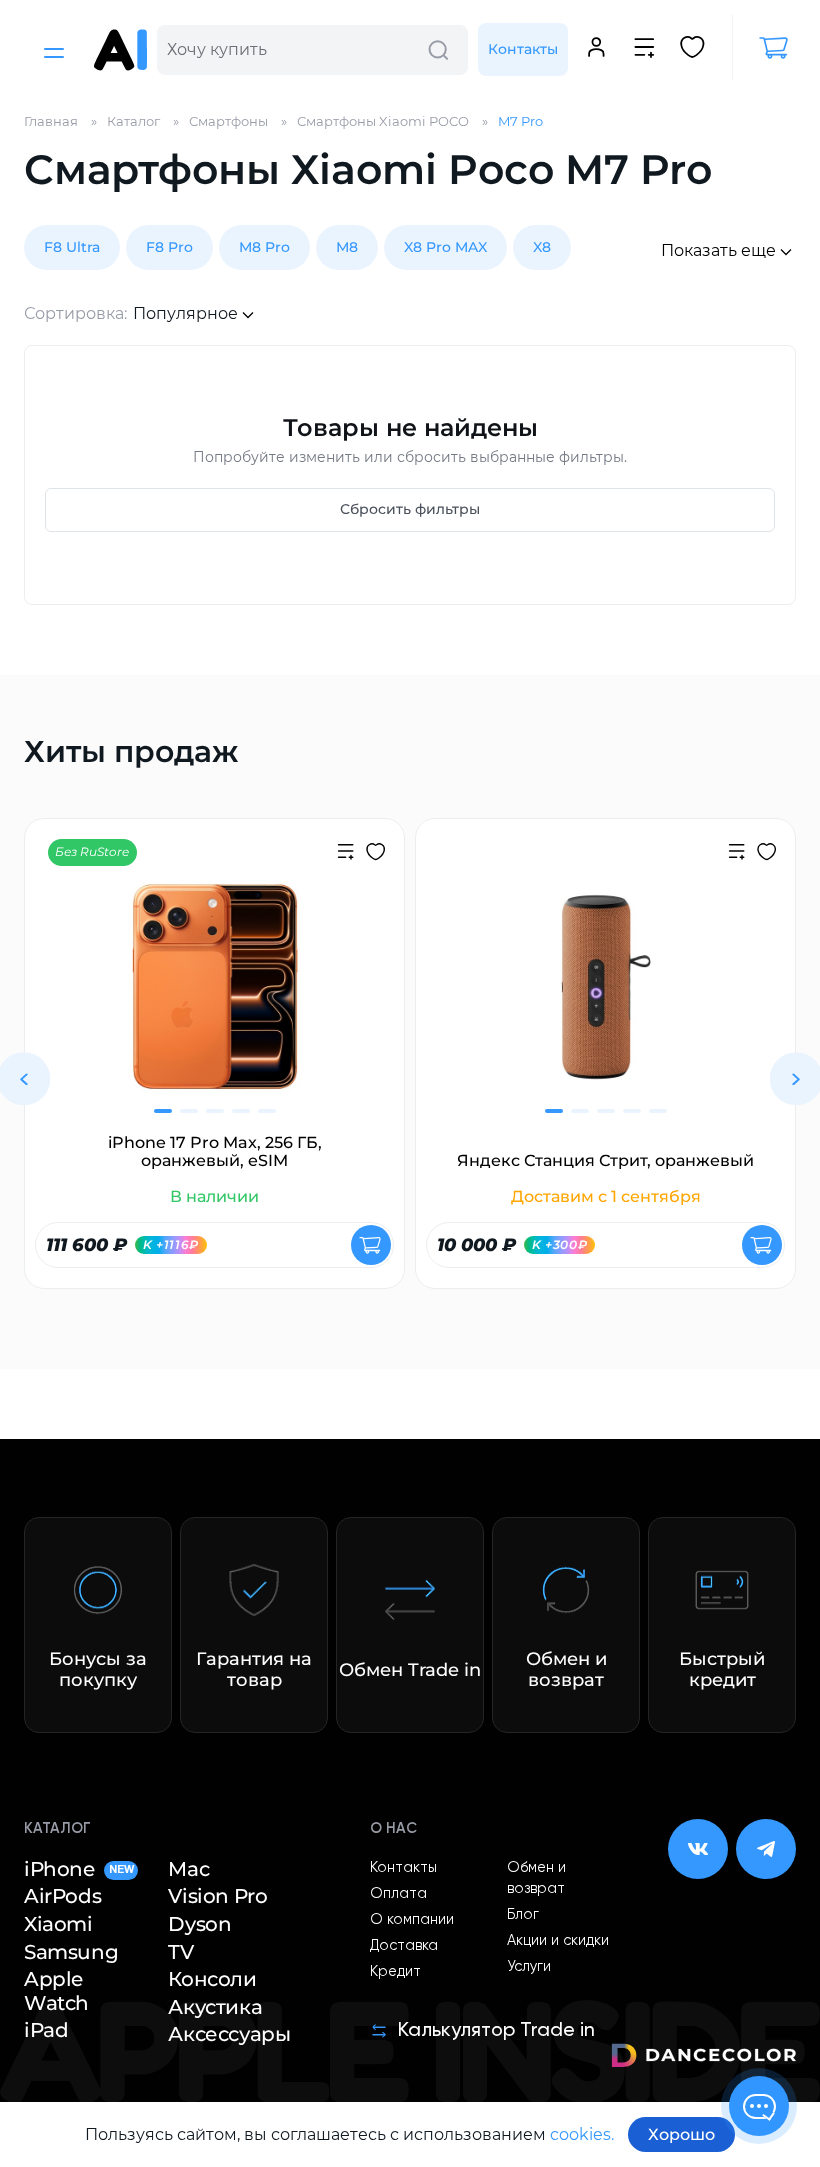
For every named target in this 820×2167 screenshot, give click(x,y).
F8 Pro (169, 247)
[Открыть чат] (759, 2106)
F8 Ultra (72, 247)
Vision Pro (217, 1896)
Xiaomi (58, 1924)
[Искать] (438, 50)
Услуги (529, 1967)
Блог (523, 1915)
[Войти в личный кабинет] (596, 50)
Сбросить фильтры (410, 509)
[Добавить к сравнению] (345, 854)
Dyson (199, 1924)
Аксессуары (229, 2034)
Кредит (395, 1972)
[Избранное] (692, 50)
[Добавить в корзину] (371, 1245)
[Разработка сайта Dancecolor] (703, 2058)
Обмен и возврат (536, 1878)
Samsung (71, 1952)
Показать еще (718, 250)
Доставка (404, 1946)
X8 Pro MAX (445, 247)
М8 (347, 247)
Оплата (398, 1894)
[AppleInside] (120, 50)
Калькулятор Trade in (496, 2030)
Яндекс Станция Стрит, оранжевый (605, 1161)
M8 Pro (264, 247)
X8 (542, 247)
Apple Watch (56, 1991)
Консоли (212, 1979)
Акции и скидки (558, 1941)
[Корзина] (764, 48)
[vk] (698, 1849)
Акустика (215, 2007)
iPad (46, 2030)
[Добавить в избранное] (375, 854)
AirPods (62, 1896)
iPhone (78, 1869)
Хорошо (681, 2134)
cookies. (582, 2134)
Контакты (523, 49)
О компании (412, 1920)
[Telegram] (766, 1849)
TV (180, 1952)
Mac (188, 1869)
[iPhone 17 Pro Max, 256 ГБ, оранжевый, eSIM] (214, 999)
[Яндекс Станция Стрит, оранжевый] (605, 999)
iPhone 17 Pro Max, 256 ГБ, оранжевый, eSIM (215, 1151)
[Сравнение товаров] (644, 50)
